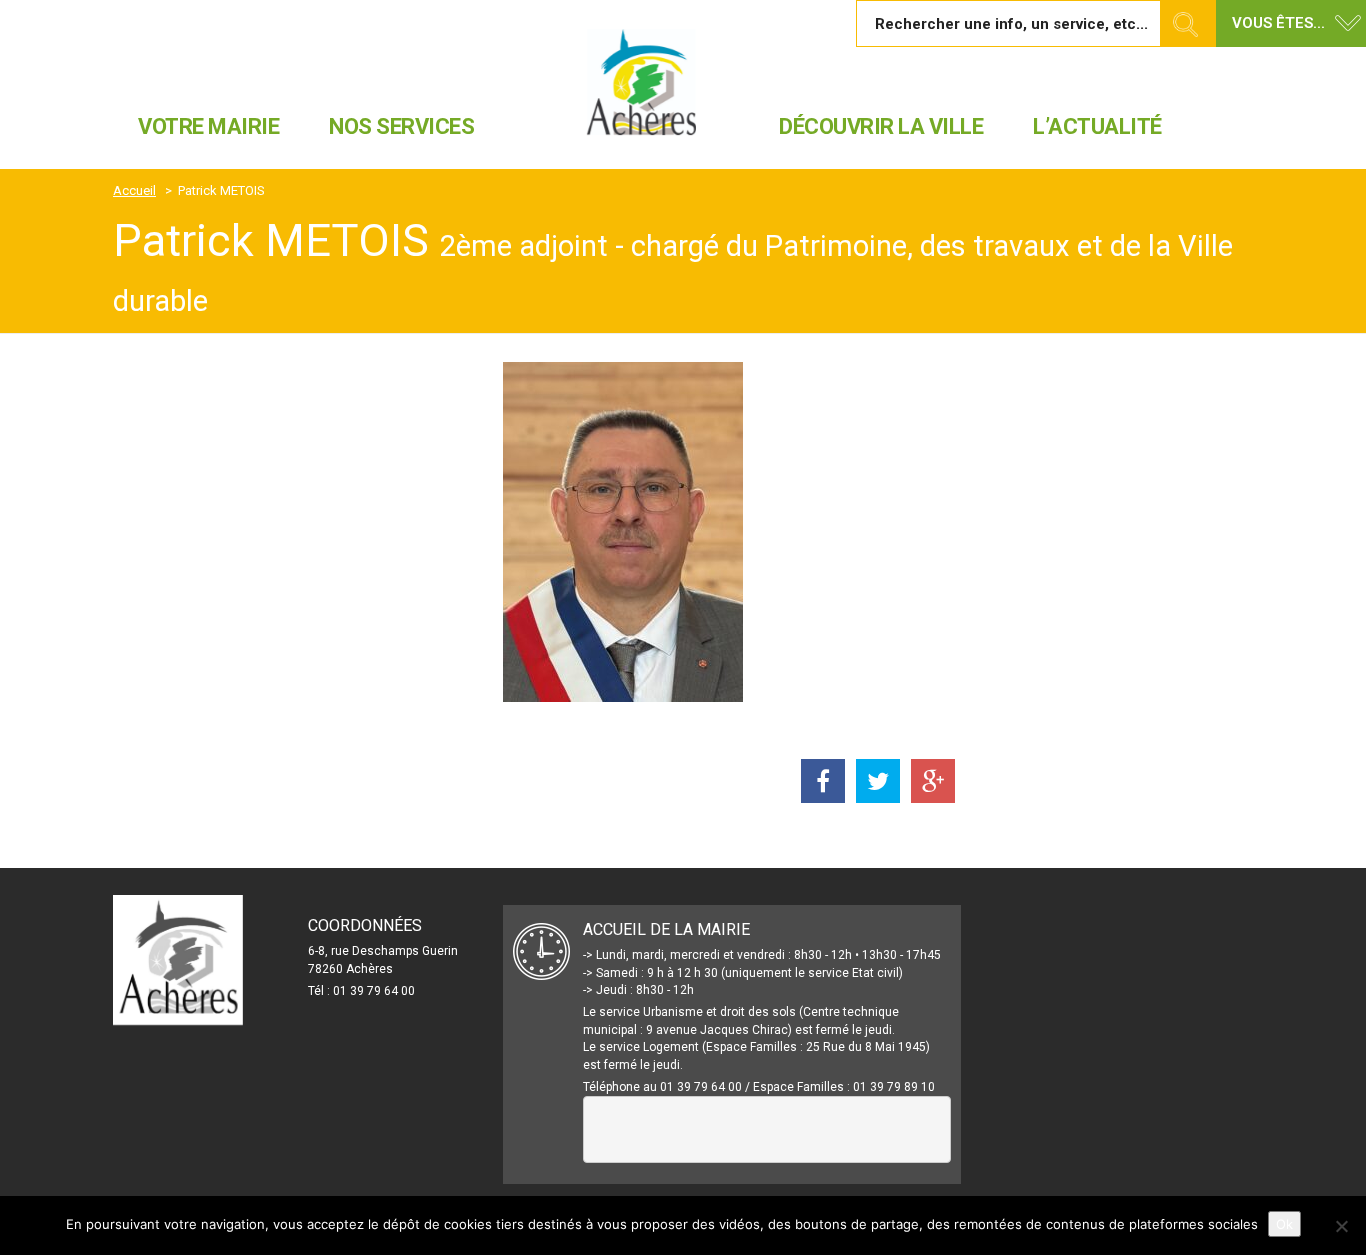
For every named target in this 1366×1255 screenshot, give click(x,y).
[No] (1341, 1226)
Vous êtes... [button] (1278, 23)
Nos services (401, 126)
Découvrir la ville (881, 126)
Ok (1284, 1224)
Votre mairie (208, 126)
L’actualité (1097, 126)
